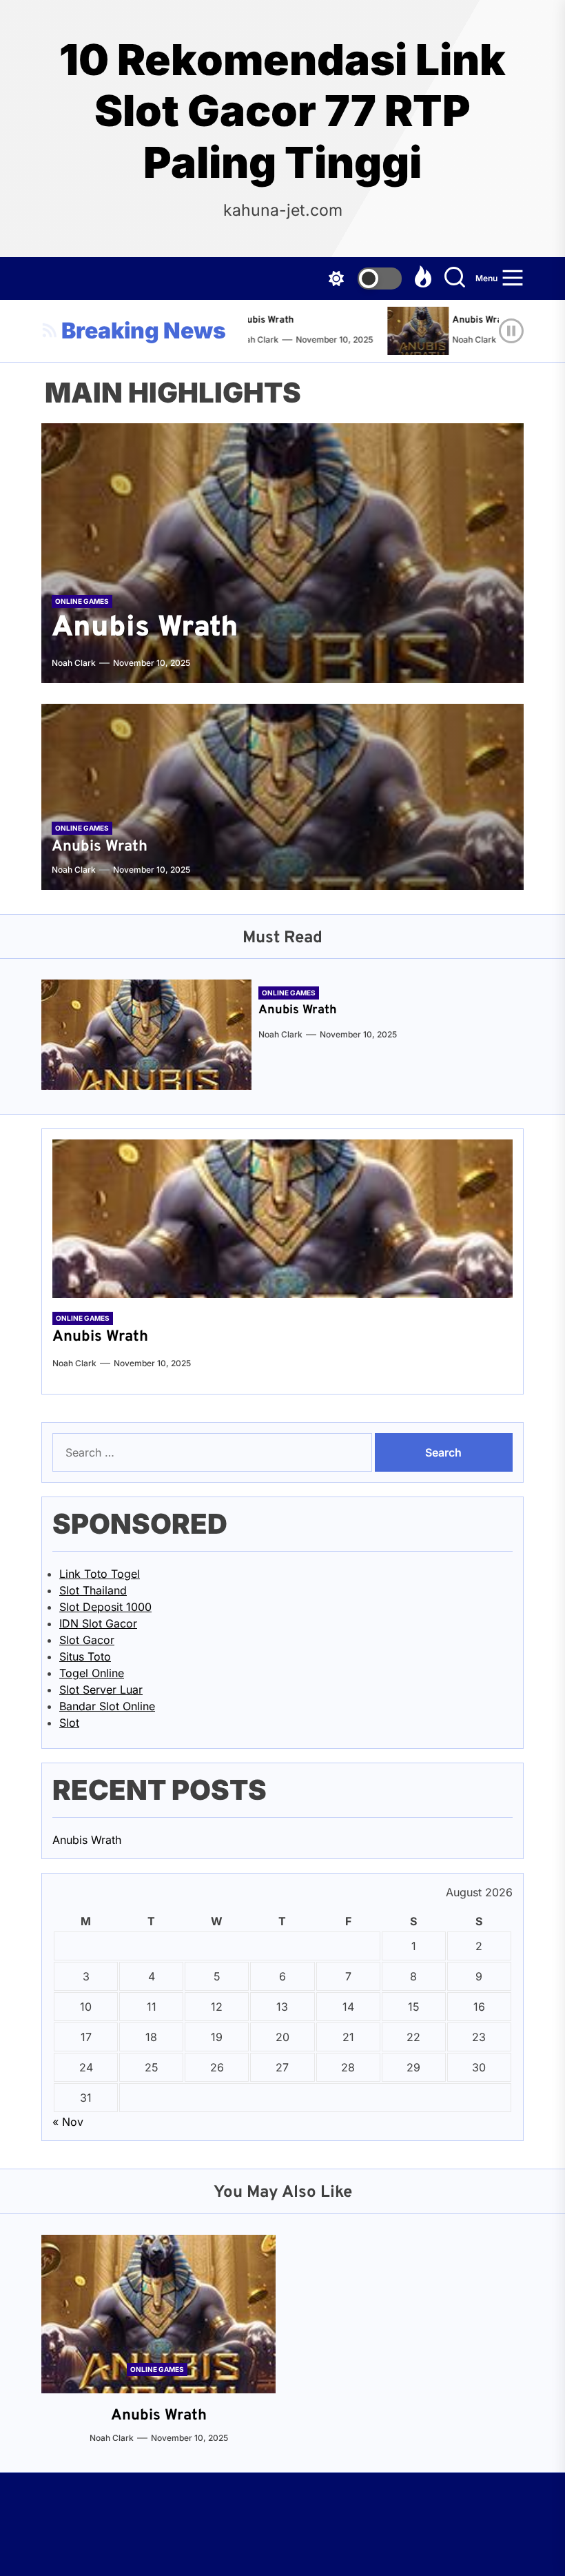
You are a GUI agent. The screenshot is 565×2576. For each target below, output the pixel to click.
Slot (69, 1723)
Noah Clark (462, 339)
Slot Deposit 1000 (105, 1607)
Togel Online (92, 1673)
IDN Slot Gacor (98, 1623)
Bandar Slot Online (107, 1706)
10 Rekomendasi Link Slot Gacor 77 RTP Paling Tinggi (282, 111)
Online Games (82, 601)
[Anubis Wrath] (411, 331)
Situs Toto (85, 1656)
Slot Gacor (87, 1640)
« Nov (68, 2122)
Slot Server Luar (101, 1690)
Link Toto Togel (100, 1574)
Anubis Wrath (252, 320)
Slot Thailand (93, 1590)
